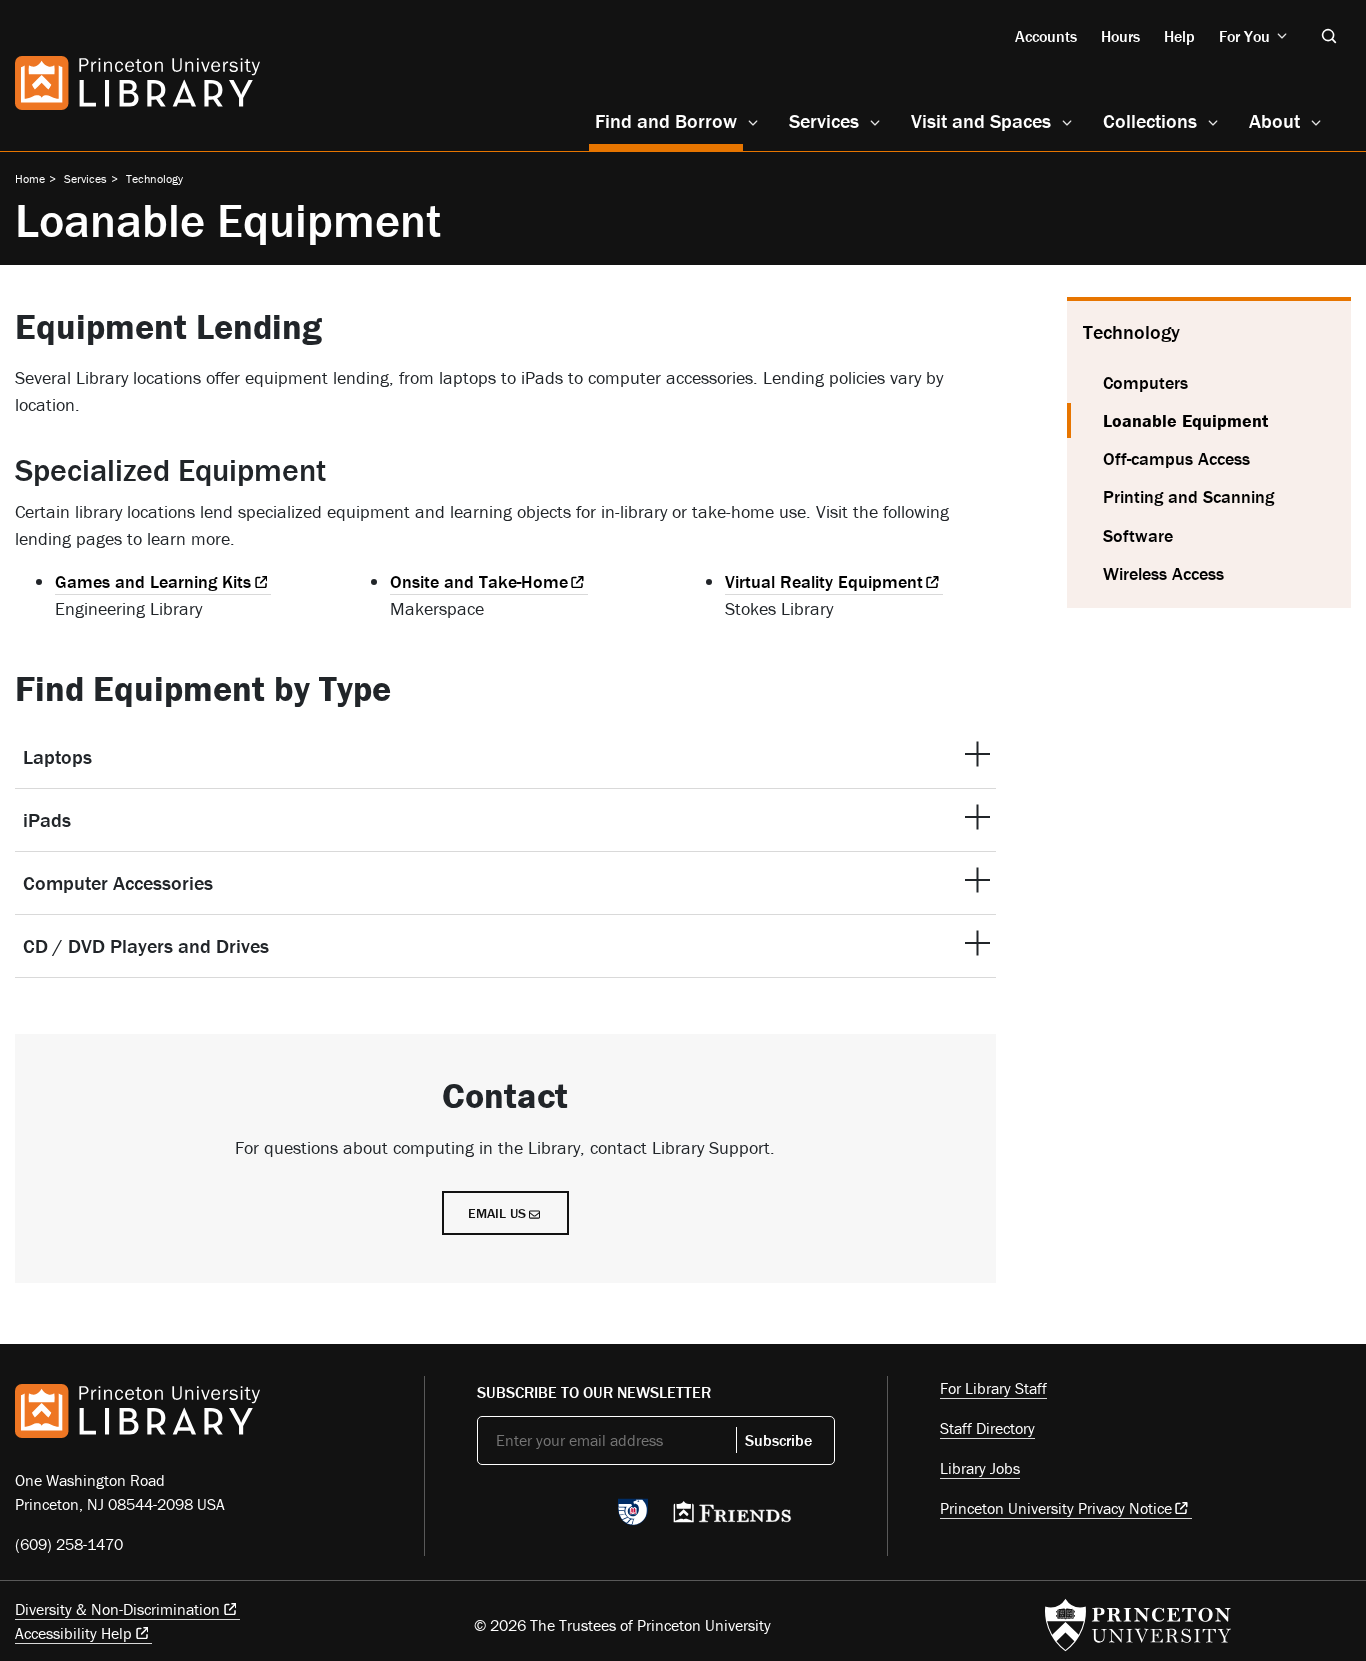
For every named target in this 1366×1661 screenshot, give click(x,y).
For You (1244, 36)
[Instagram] (582, 1518)
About (1274, 120)
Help (1179, 36)
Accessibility (73, 1633)
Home (30, 178)
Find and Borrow (669, 120)
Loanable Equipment (1227, 420)
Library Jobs (980, 1468)
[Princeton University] (1138, 1625)
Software (1138, 535)
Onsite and (479, 581)
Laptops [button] (57, 756)
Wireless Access (1163, 573)
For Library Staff (993, 1388)
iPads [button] (47, 819)
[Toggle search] (1329, 36)
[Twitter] (488, 1518)
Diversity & (117, 1609)
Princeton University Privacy (1056, 1508)
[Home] (137, 83)
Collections (1150, 120)
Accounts (1046, 36)
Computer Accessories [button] (118, 882)
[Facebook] (535, 1518)
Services (824, 120)
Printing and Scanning (1188, 496)
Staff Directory (987, 1428)
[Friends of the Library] (732, 1518)
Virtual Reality (824, 581)
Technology (154, 178)
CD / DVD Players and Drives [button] (146, 945)
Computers (1145, 382)
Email (497, 1213)
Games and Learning (153, 581)
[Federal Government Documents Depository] (633, 1521)
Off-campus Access (1176, 458)
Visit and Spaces (981, 120)
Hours (1120, 36)
